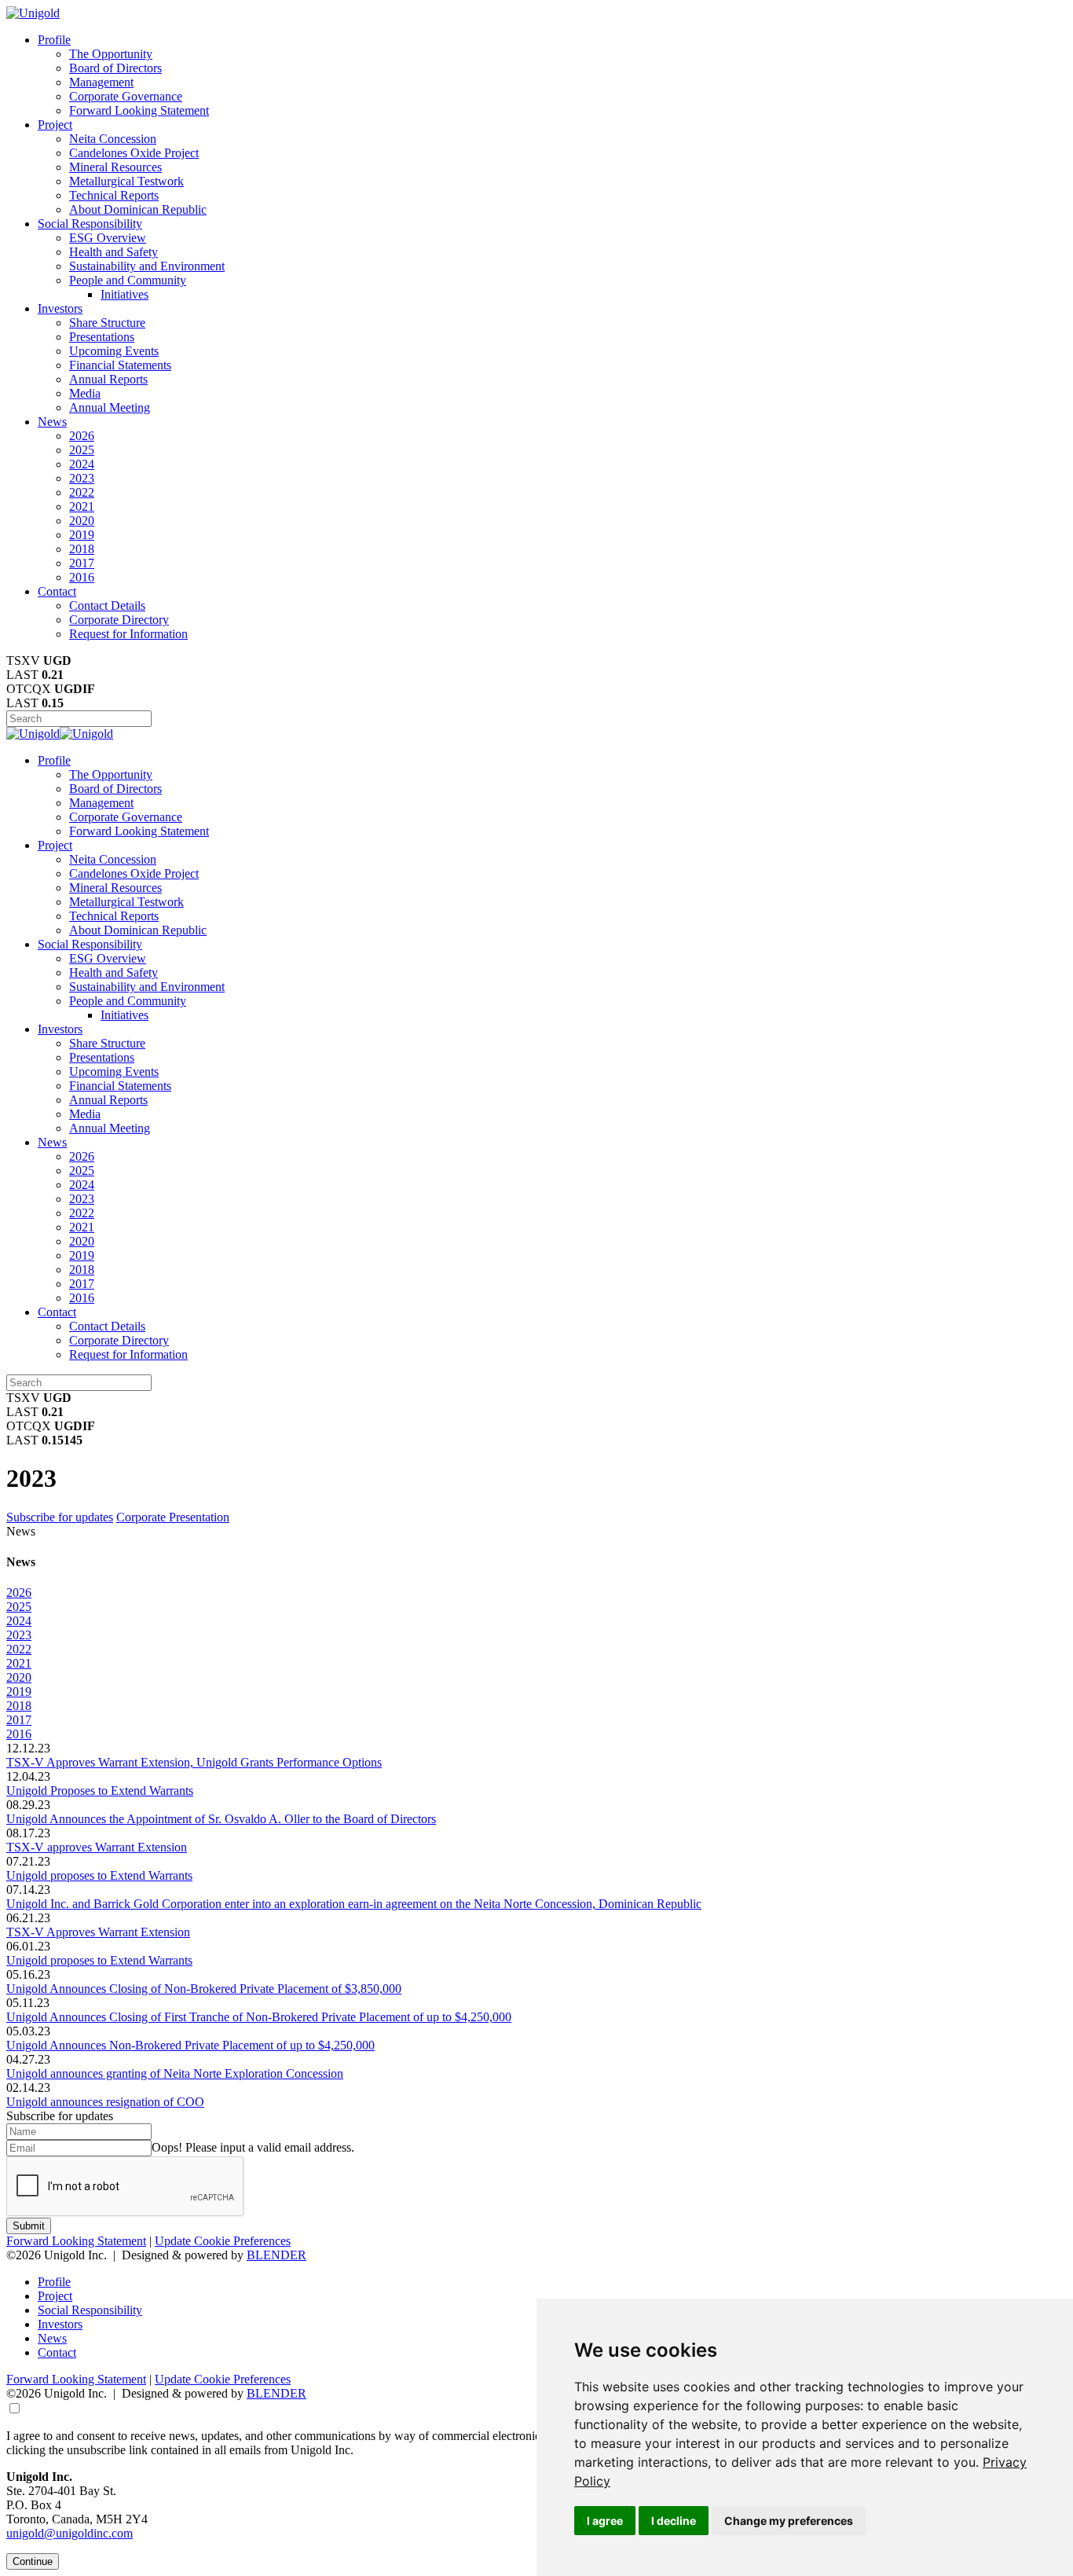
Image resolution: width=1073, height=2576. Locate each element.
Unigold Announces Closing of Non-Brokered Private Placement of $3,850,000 (204, 1989)
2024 (82, 464)
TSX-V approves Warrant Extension (97, 1847)
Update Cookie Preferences (223, 2241)
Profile (54, 40)
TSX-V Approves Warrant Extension (98, 1932)
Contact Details (107, 605)
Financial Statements (120, 365)
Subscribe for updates (60, 1517)
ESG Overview (108, 238)
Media (85, 393)
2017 (82, 563)
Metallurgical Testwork (126, 181)
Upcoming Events (114, 351)
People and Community (128, 280)
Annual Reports (108, 379)
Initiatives (125, 294)
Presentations (102, 337)
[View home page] (33, 13)
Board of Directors (115, 68)
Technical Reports (114, 195)
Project (55, 125)
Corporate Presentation (173, 1517)
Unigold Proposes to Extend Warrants (100, 1791)
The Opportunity (111, 54)
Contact (57, 591)
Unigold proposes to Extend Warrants (99, 1875)
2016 (82, 577)
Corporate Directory (119, 620)
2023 (82, 478)
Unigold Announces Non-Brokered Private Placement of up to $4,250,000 (190, 2045)
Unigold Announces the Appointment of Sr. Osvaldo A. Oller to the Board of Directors (221, 1819)
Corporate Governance (126, 96)
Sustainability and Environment (147, 266)
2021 (82, 506)
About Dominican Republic (138, 209)
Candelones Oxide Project (134, 153)
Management (101, 82)
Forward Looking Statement (139, 110)
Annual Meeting (110, 407)
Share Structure (107, 323)
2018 (82, 549)
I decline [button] (674, 2521)
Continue (33, 2561)
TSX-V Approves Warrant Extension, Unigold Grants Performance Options (194, 1762)
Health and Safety (114, 252)
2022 (82, 492)
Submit (29, 2226)
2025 (82, 450)
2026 (82, 436)
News (52, 422)
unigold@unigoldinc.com (70, 2533)
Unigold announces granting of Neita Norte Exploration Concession (175, 2073)
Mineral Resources (115, 167)
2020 (82, 521)
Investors (60, 308)
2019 (82, 535)
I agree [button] (605, 2521)
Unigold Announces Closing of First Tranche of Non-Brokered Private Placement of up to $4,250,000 (259, 2017)
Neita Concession (113, 139)
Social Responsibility (90, 224)
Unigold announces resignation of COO (105, 2102)
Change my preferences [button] (789, 2521)
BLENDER (276, 2255)
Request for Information (128, 634)
